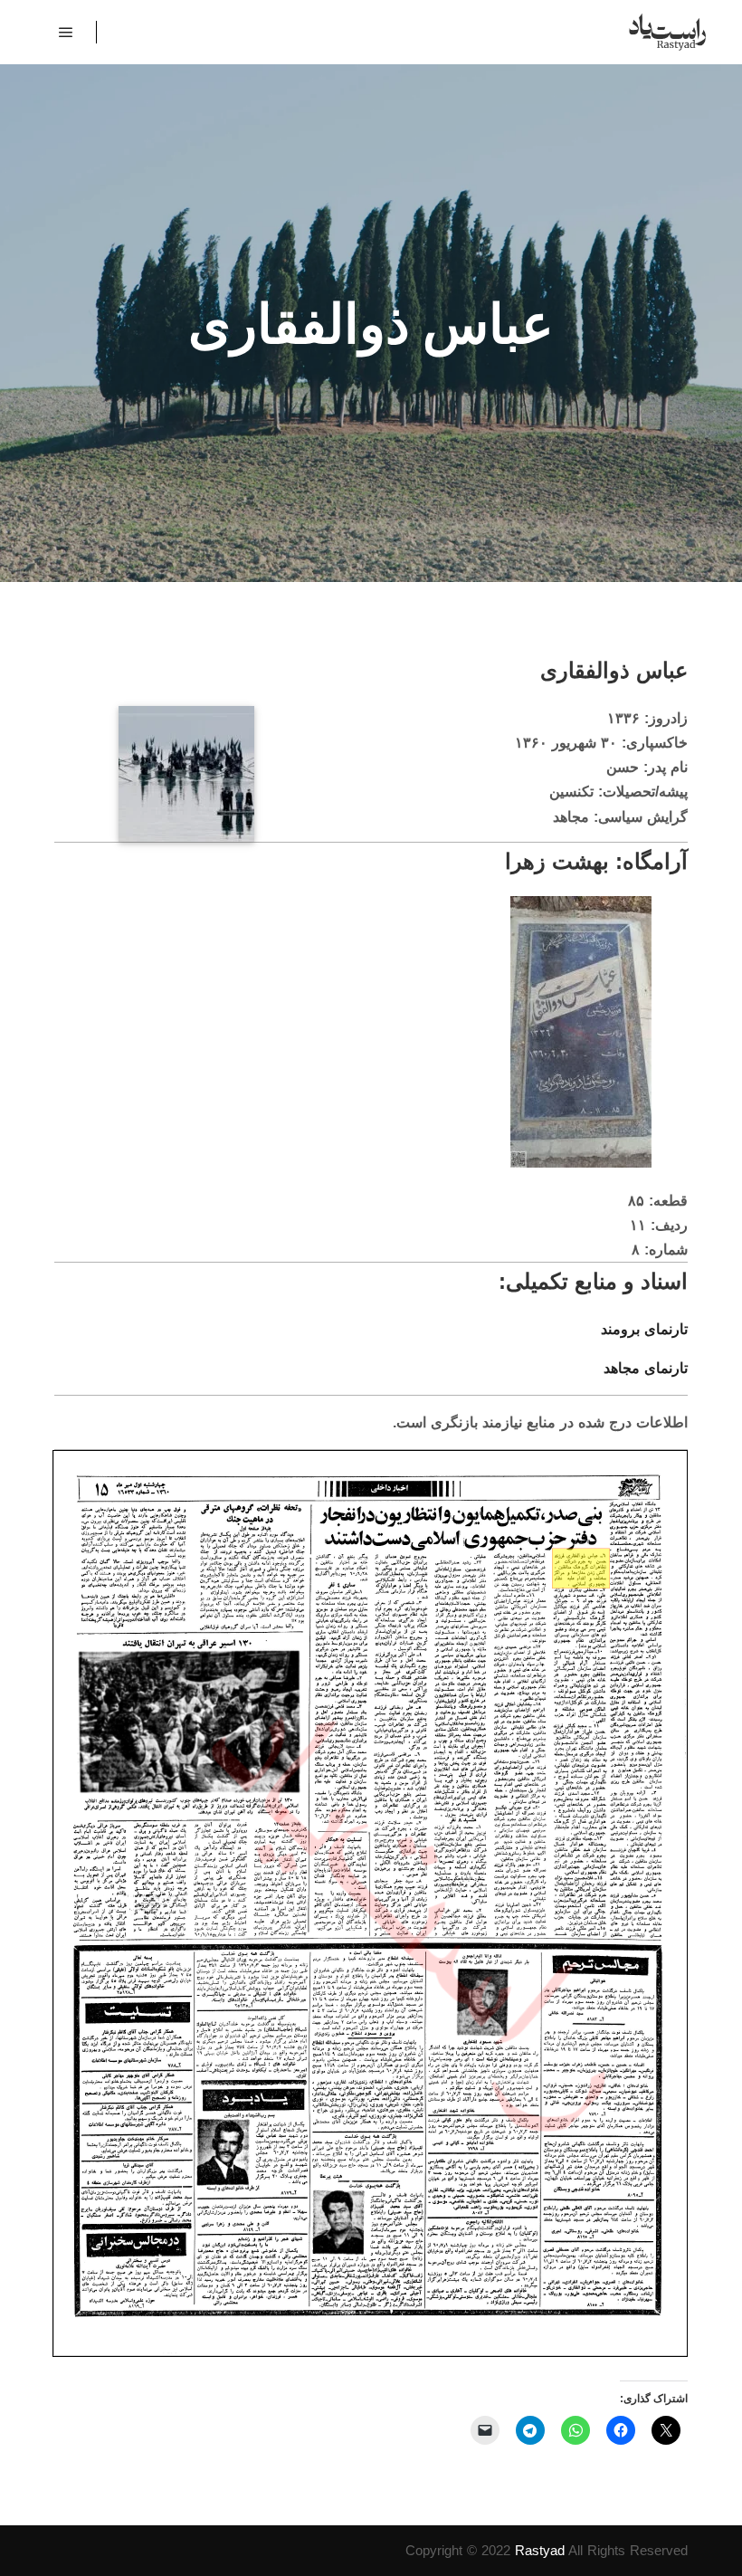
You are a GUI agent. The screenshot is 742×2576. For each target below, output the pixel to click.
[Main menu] (66, 33)
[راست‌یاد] (667, 32)
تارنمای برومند (644, 1329)
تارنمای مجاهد (646, 1368)
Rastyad (540, 2550)
